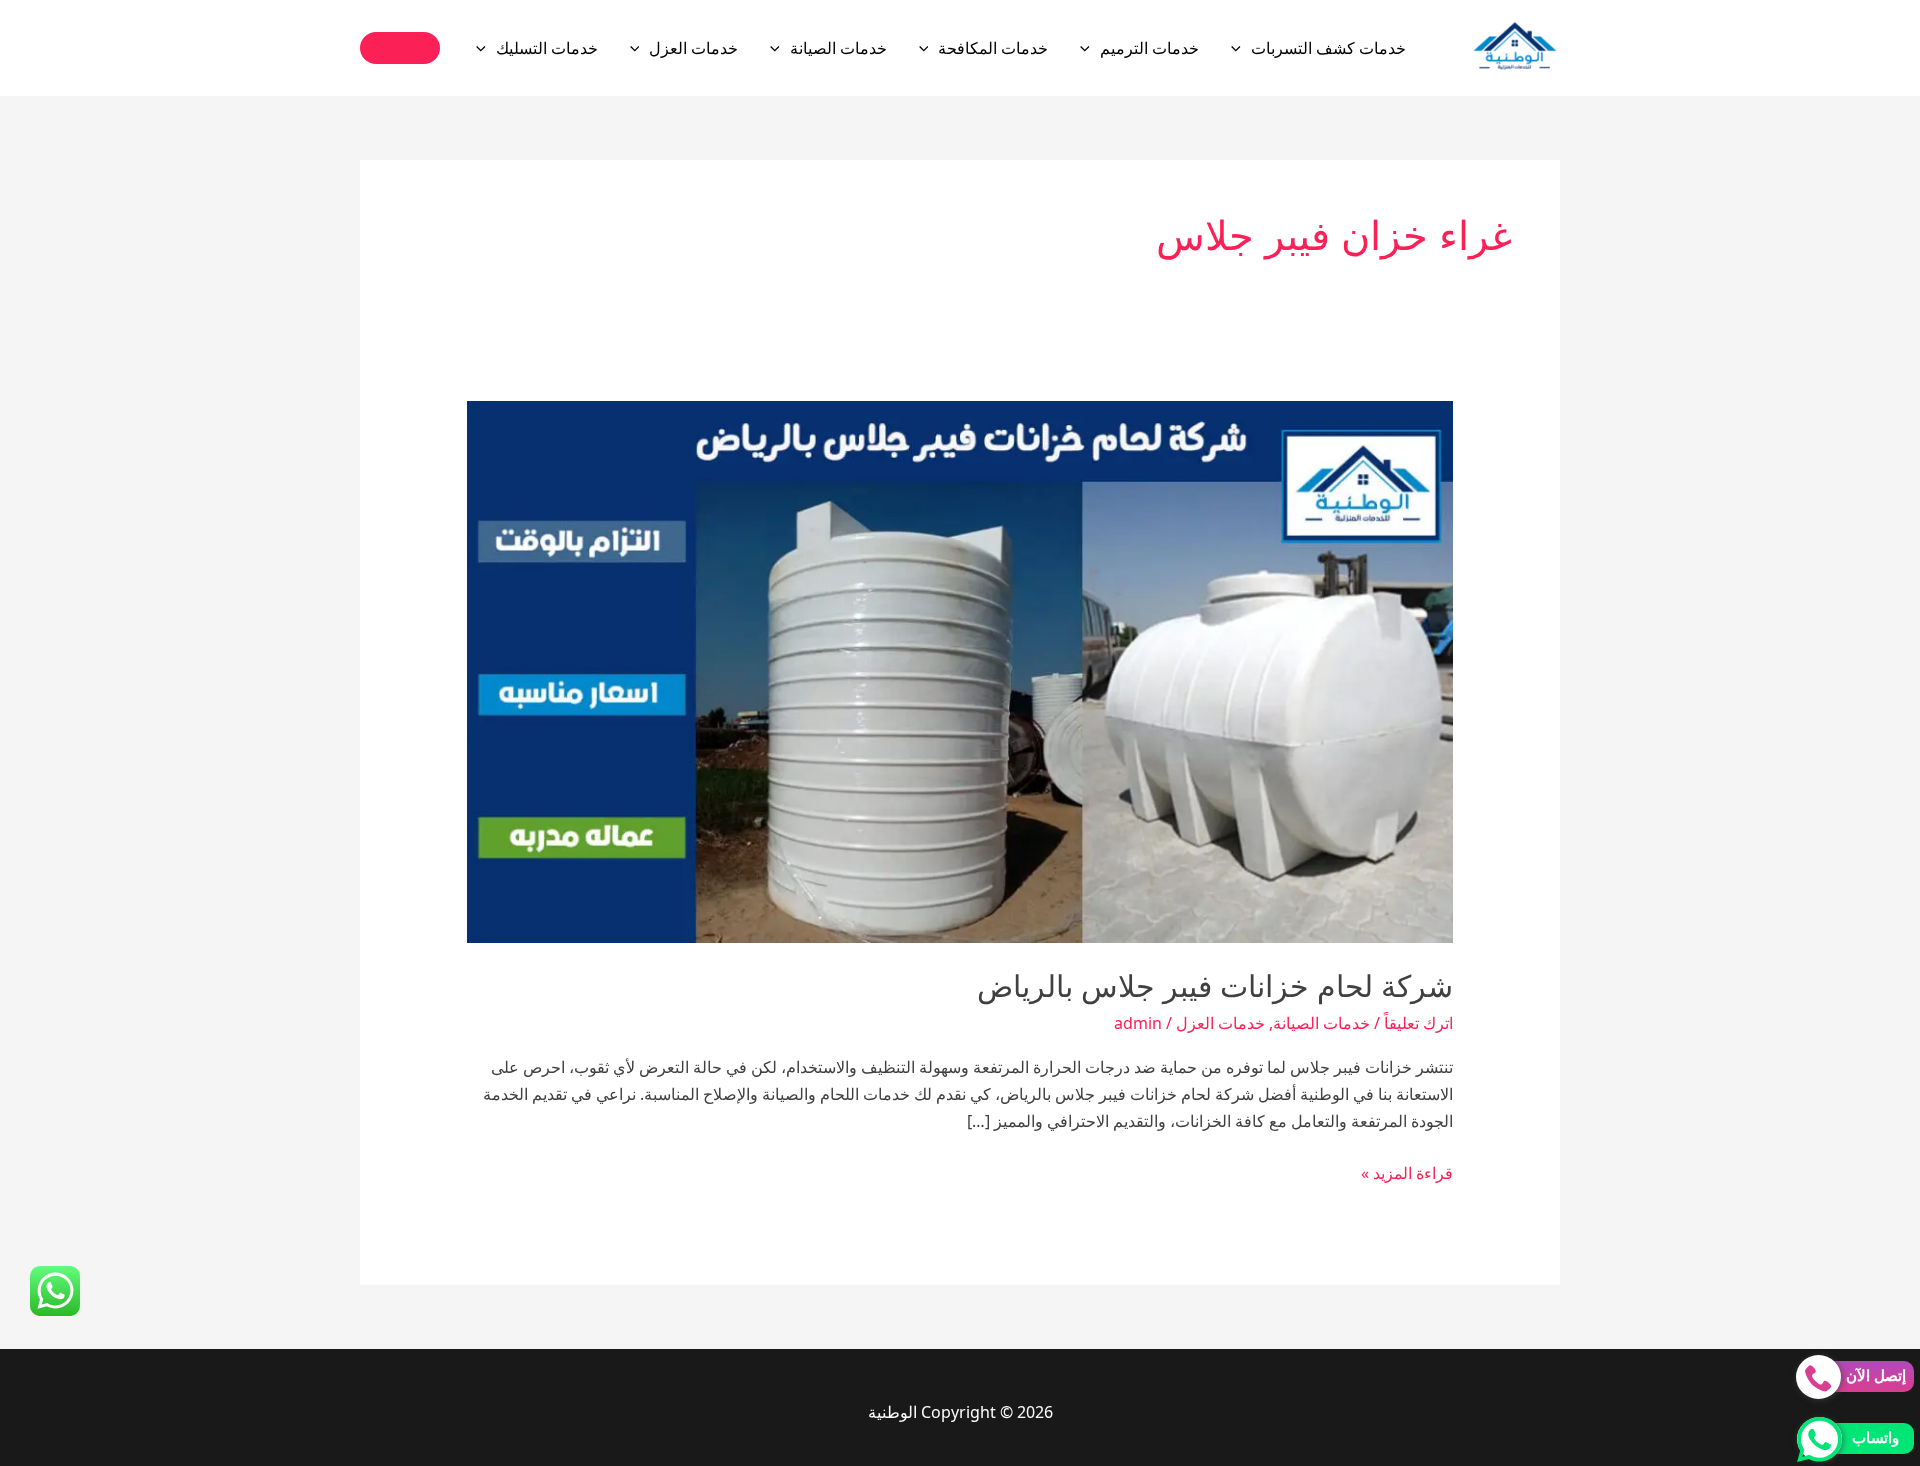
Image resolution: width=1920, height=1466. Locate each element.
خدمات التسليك (547, 48)
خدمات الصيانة (838, 48)
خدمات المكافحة (993, 48)
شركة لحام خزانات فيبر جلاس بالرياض (1215, 986)
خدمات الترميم (1149, 48)
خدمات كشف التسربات (1328, 48)
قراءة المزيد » (1407, 1174)
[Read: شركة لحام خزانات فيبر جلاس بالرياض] (960, 670)
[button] (1241, 48)
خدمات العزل (693, 48)
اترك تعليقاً (1418, 1023)
